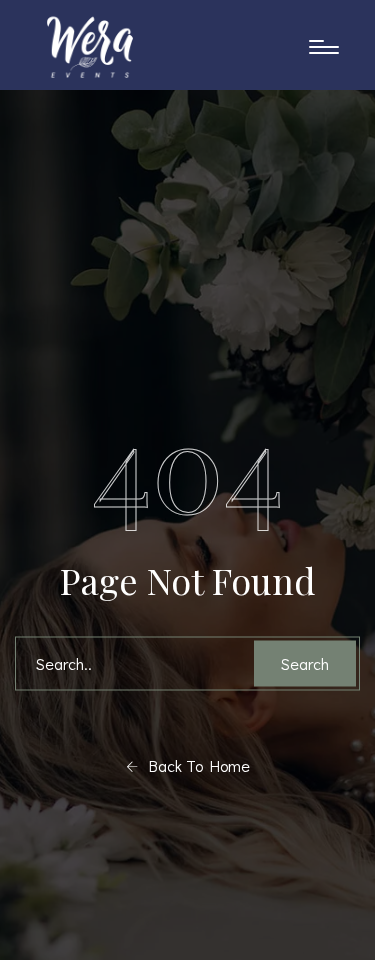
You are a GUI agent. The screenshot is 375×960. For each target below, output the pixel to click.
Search (305, 663)
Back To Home (194, 765)
